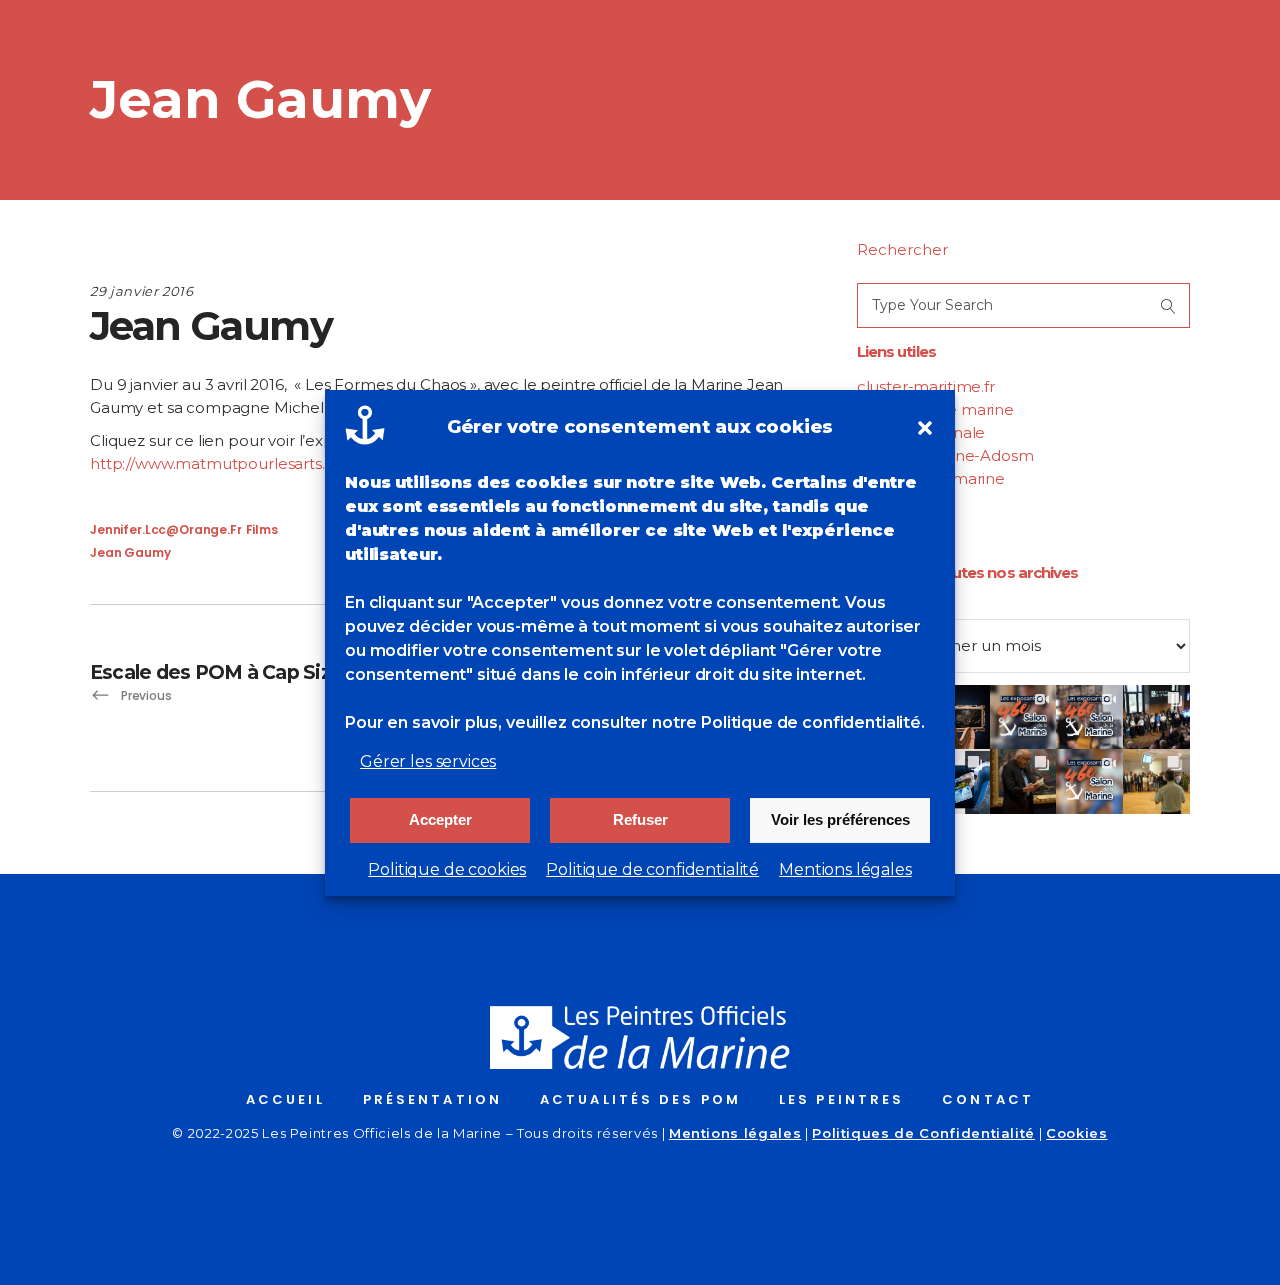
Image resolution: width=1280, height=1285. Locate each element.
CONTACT (988, 1099)
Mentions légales (845, 869)
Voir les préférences (840, 819)
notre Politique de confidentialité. (788, 722)
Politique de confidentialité (652, 869)
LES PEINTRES (841, 1099)
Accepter (440, 819)
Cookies (1077, 1133)
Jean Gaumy (130, 552)
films (262, 529)
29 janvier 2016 (142, 291)
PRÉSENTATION (432, 1099)
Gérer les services (428, 761)
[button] (925, 428)
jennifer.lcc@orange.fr (166, 529)
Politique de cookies (447, 869)
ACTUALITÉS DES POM (640, 1099)
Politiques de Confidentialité (923, 1133)
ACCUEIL (285, 1099)
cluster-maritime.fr (926, 386)
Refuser (640, 819)
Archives (888, 607)
